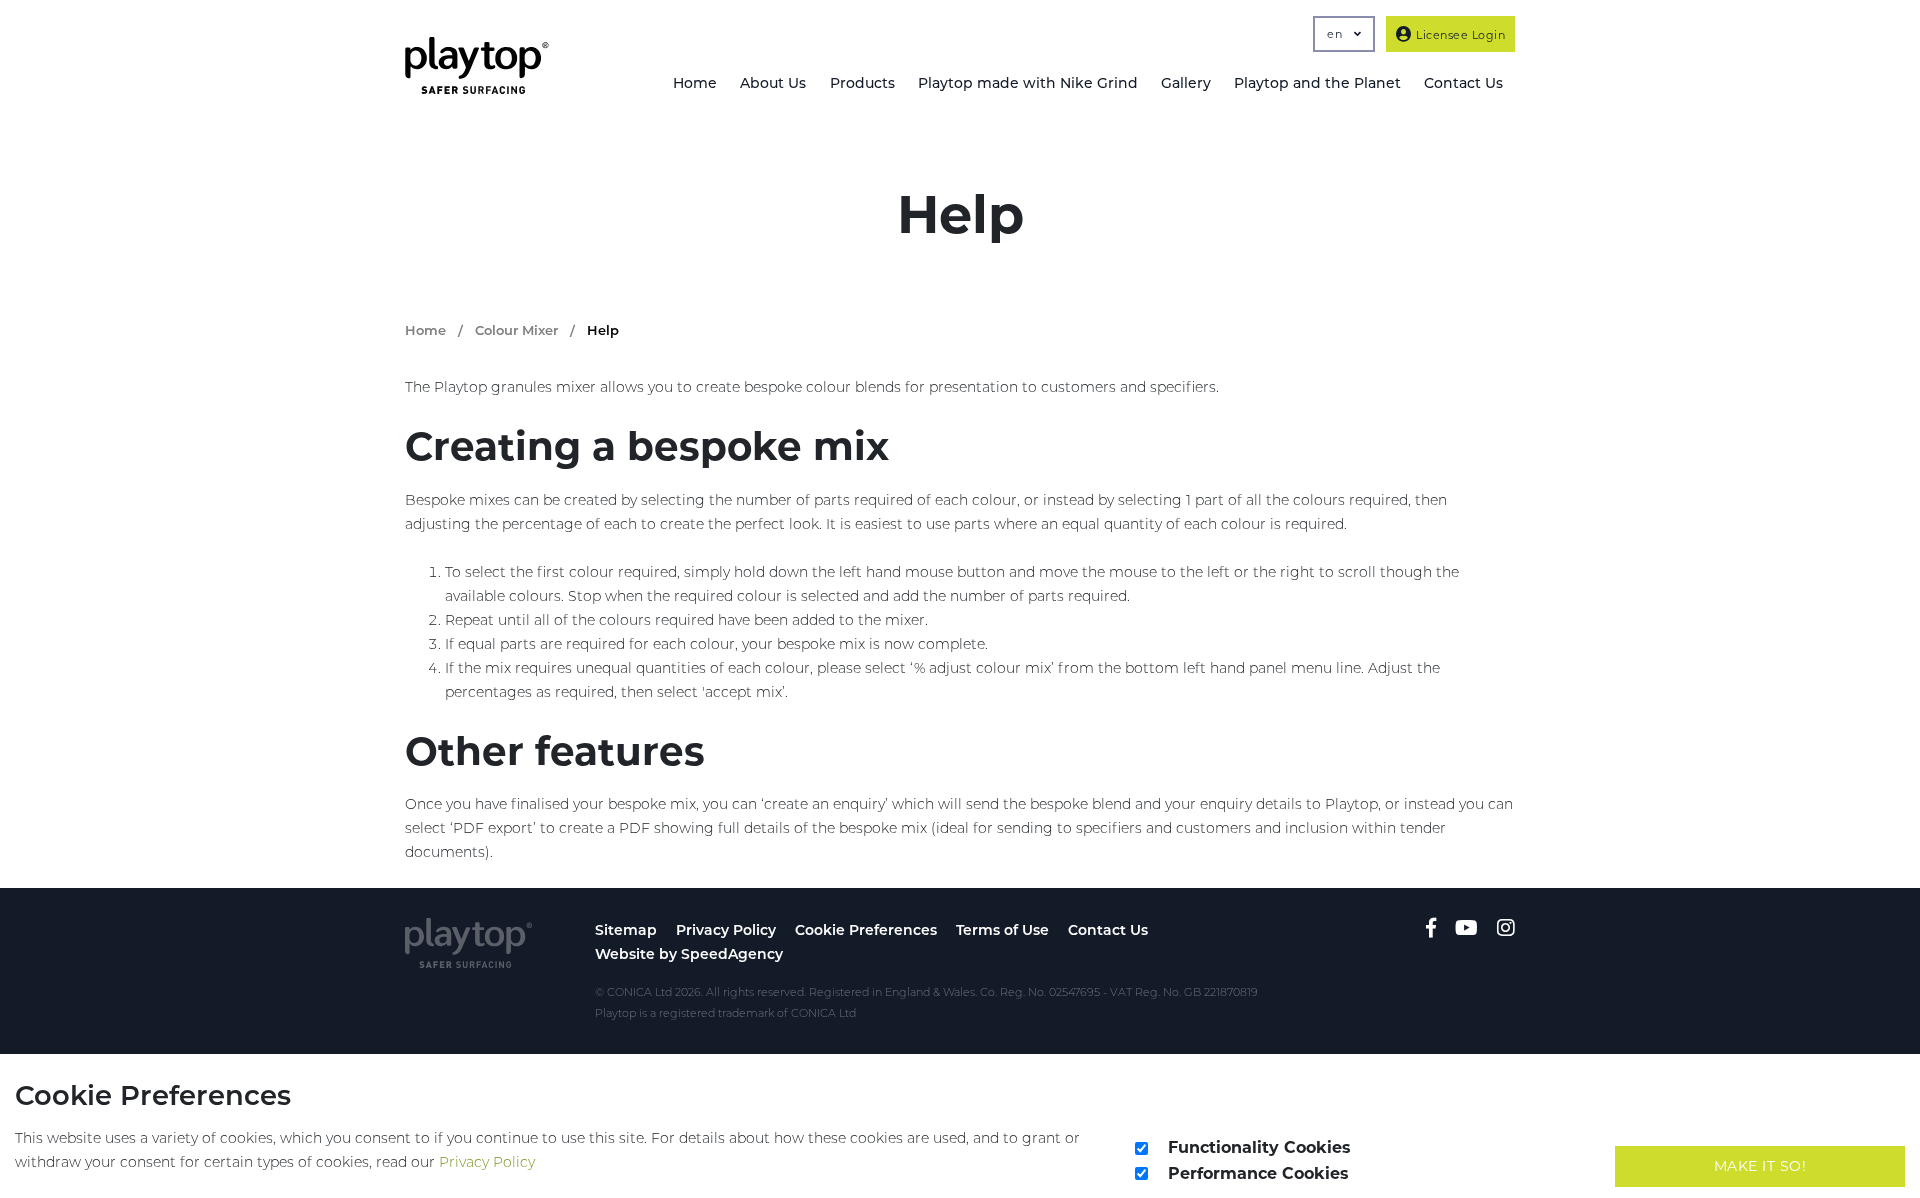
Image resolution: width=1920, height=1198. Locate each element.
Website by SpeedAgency (689, 954)
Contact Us (1108, 930)
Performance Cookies (1258, 1173)
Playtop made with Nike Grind (1028, 83)
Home (695, 83)
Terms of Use (1002, 930)
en (1336, 34)
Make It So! (1760, 1166)
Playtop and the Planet (1317, 83)
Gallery (1186, 83)
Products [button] (862, 83)
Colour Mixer (516, 330)
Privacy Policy (726, 930)
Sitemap (626, 930)
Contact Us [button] (1463, 83)
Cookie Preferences (866, 930)
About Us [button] (773, 83)
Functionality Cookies (1259, 1147)
